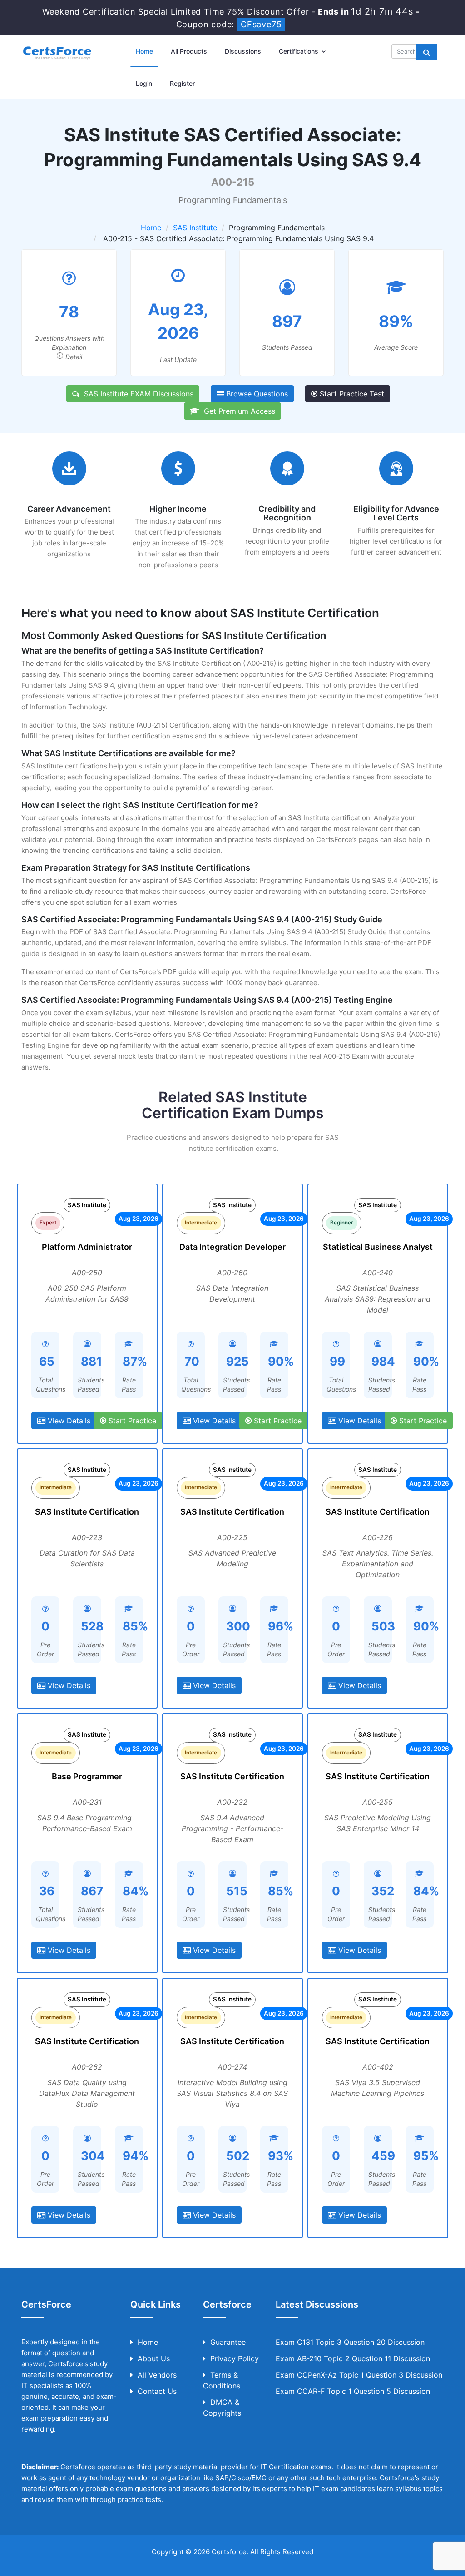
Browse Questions (256, 394)
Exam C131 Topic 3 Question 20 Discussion (350, 2342)
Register (182, 83)
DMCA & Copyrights (222, 2408)
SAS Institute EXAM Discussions (136, 394)
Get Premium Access (237, 411)
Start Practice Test (351, 394)
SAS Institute (195, 228)
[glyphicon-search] (427, 52)
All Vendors (157, 2375)
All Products (189, 51)
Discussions (243, 51)
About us (154, 2358)
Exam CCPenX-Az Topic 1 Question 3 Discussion (359, 2375)
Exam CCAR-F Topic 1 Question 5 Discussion (353, 2391)
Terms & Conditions (222, 2380)
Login (144, 83)
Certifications (299, 51)
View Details (68, 1421)
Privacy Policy (235, 2358)
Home (144, 51)
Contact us (157, 2391)
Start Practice (131, 1421)
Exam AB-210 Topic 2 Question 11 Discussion (353, 2358)
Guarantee (228, 2342)
